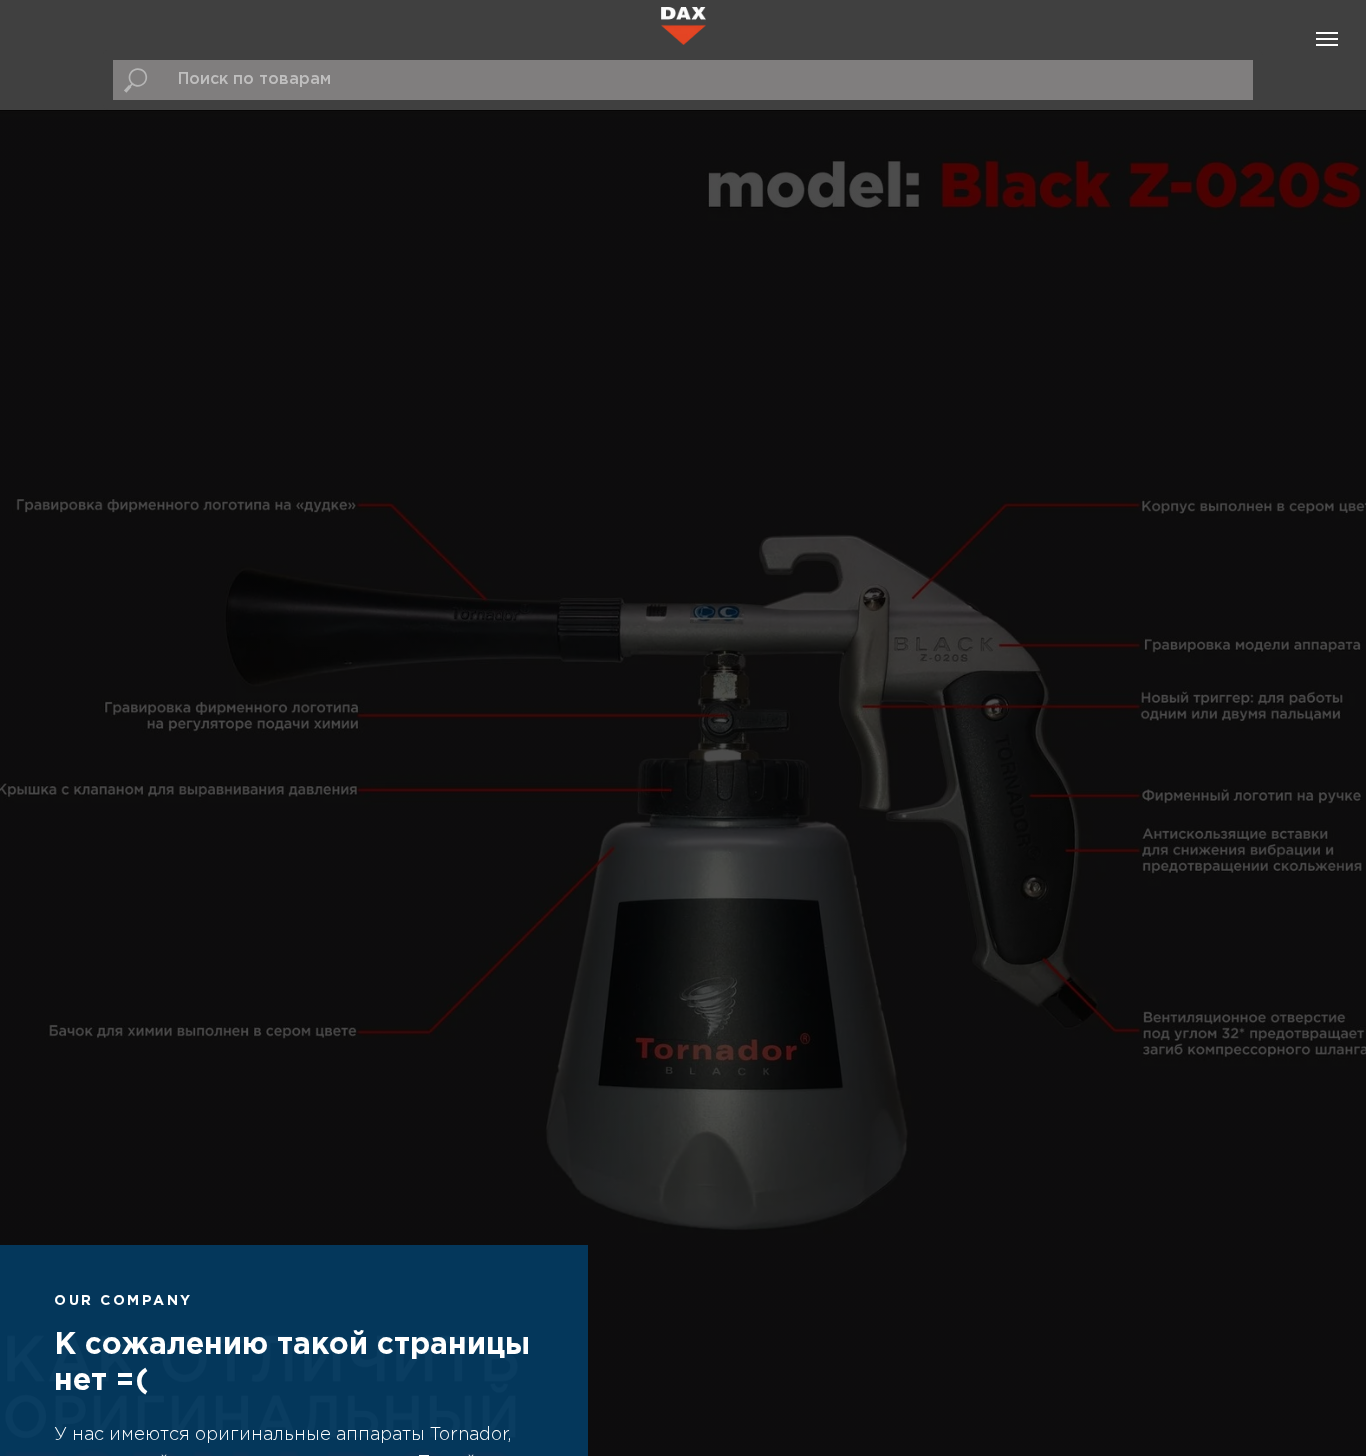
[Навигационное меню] (1327, 39)
